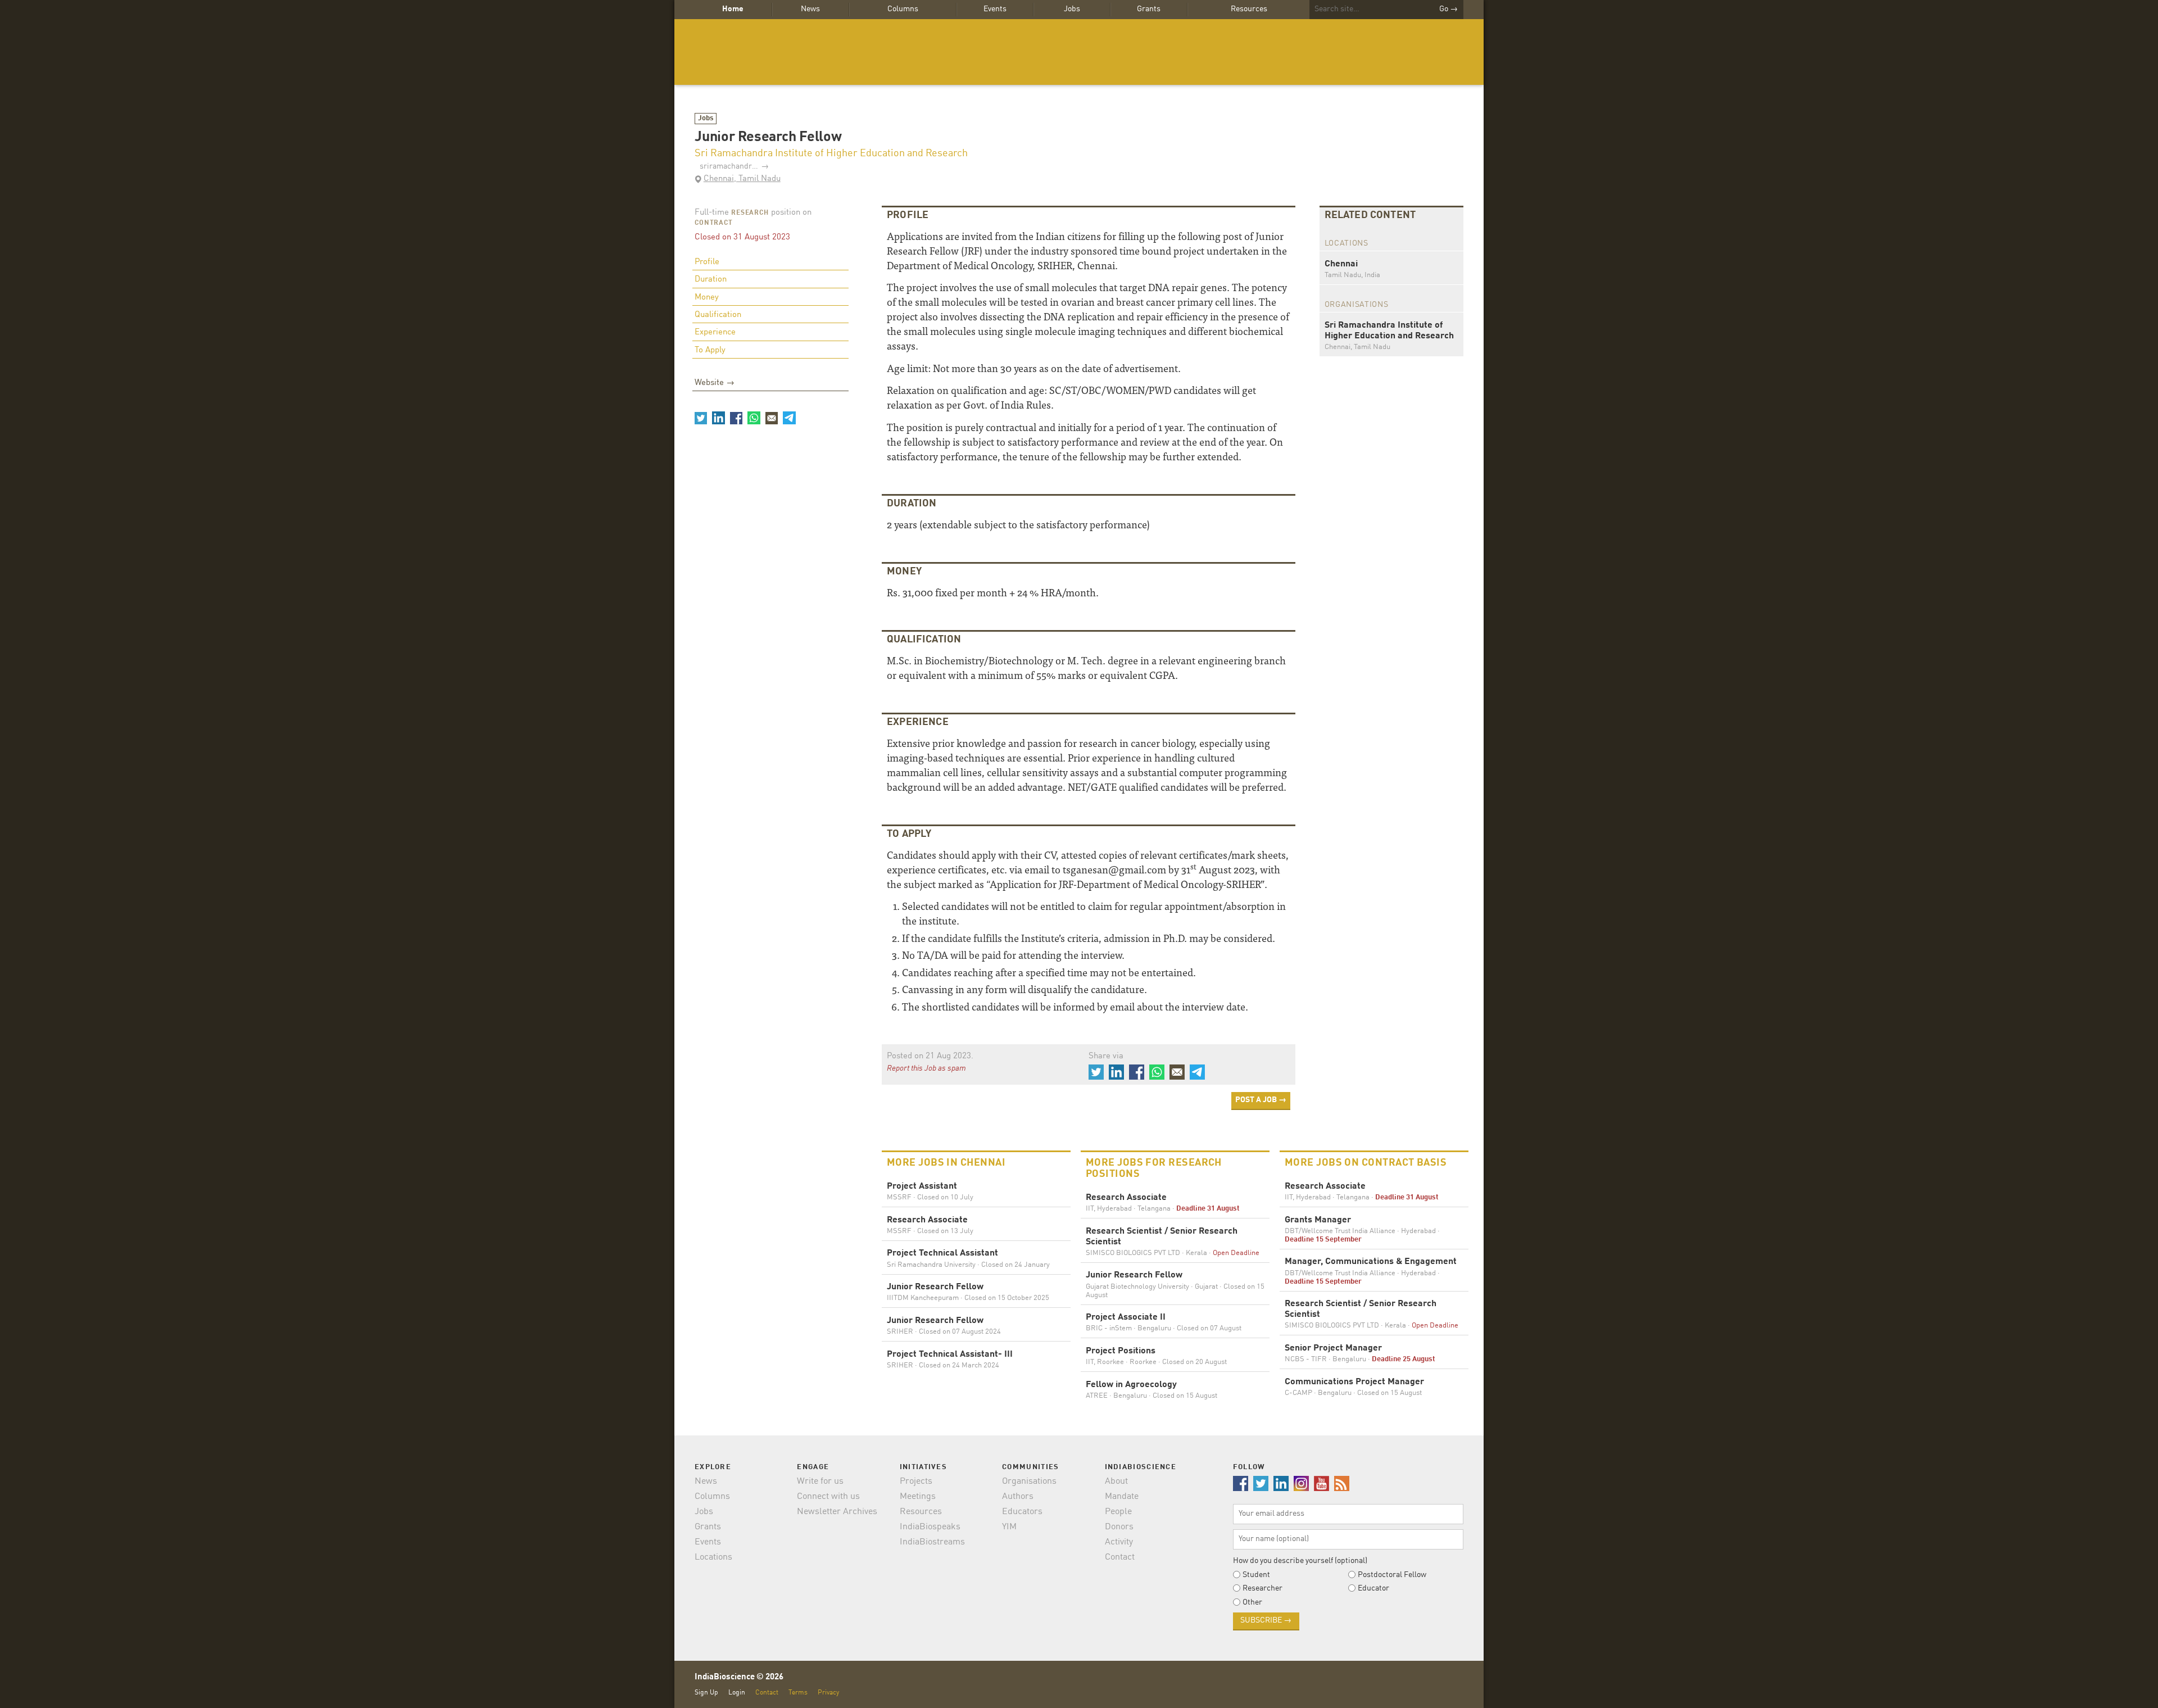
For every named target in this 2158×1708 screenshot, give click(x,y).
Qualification (718, 315)
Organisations (1029, 1482)
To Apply (710, 350)
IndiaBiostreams (932, 1542)
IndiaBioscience (1079, 52)
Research (750, 213)
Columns (903, 9)
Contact (1120, 1557)
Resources (1249, 9)
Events (995, 9)
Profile (707, 262)
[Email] (772, 418)
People (1118, 1512)
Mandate (1122, 1497)
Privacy (828, 1693)
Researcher (1262, 1588)
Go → (1449, 9)
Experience (715, 332)
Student (1256, 1575)
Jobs (1072, 9)
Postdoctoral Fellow (1392, 1575)
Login (737, 1693)
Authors (1018, 1497)
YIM (1009, 1527)
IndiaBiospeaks (930, 1527)
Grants (1149, 9)
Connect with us (828, 1497)
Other (1252, 1602)
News (810, 9)
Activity (1119, 1542)
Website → (715, 383)
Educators (1022, 1512)
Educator (1373, 1588)
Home (733, 9)
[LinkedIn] (718, 418)
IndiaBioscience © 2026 (739, 1677)
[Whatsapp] (754, 418)
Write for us (820, 1482)
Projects (916, 1482)
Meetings (918, 1497)
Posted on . (930, 1056)
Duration (711, 280)
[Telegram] (789, 418)
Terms (798, 1693)
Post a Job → (1261, 1100)
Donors (1119, 1527)
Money (707, 298)
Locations (713, 1557)
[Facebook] (736, 418)
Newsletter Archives (837, 1512)
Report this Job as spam (926, 1068)
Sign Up (706, 1693)
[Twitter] (701, 418)
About (1116, 1482)
